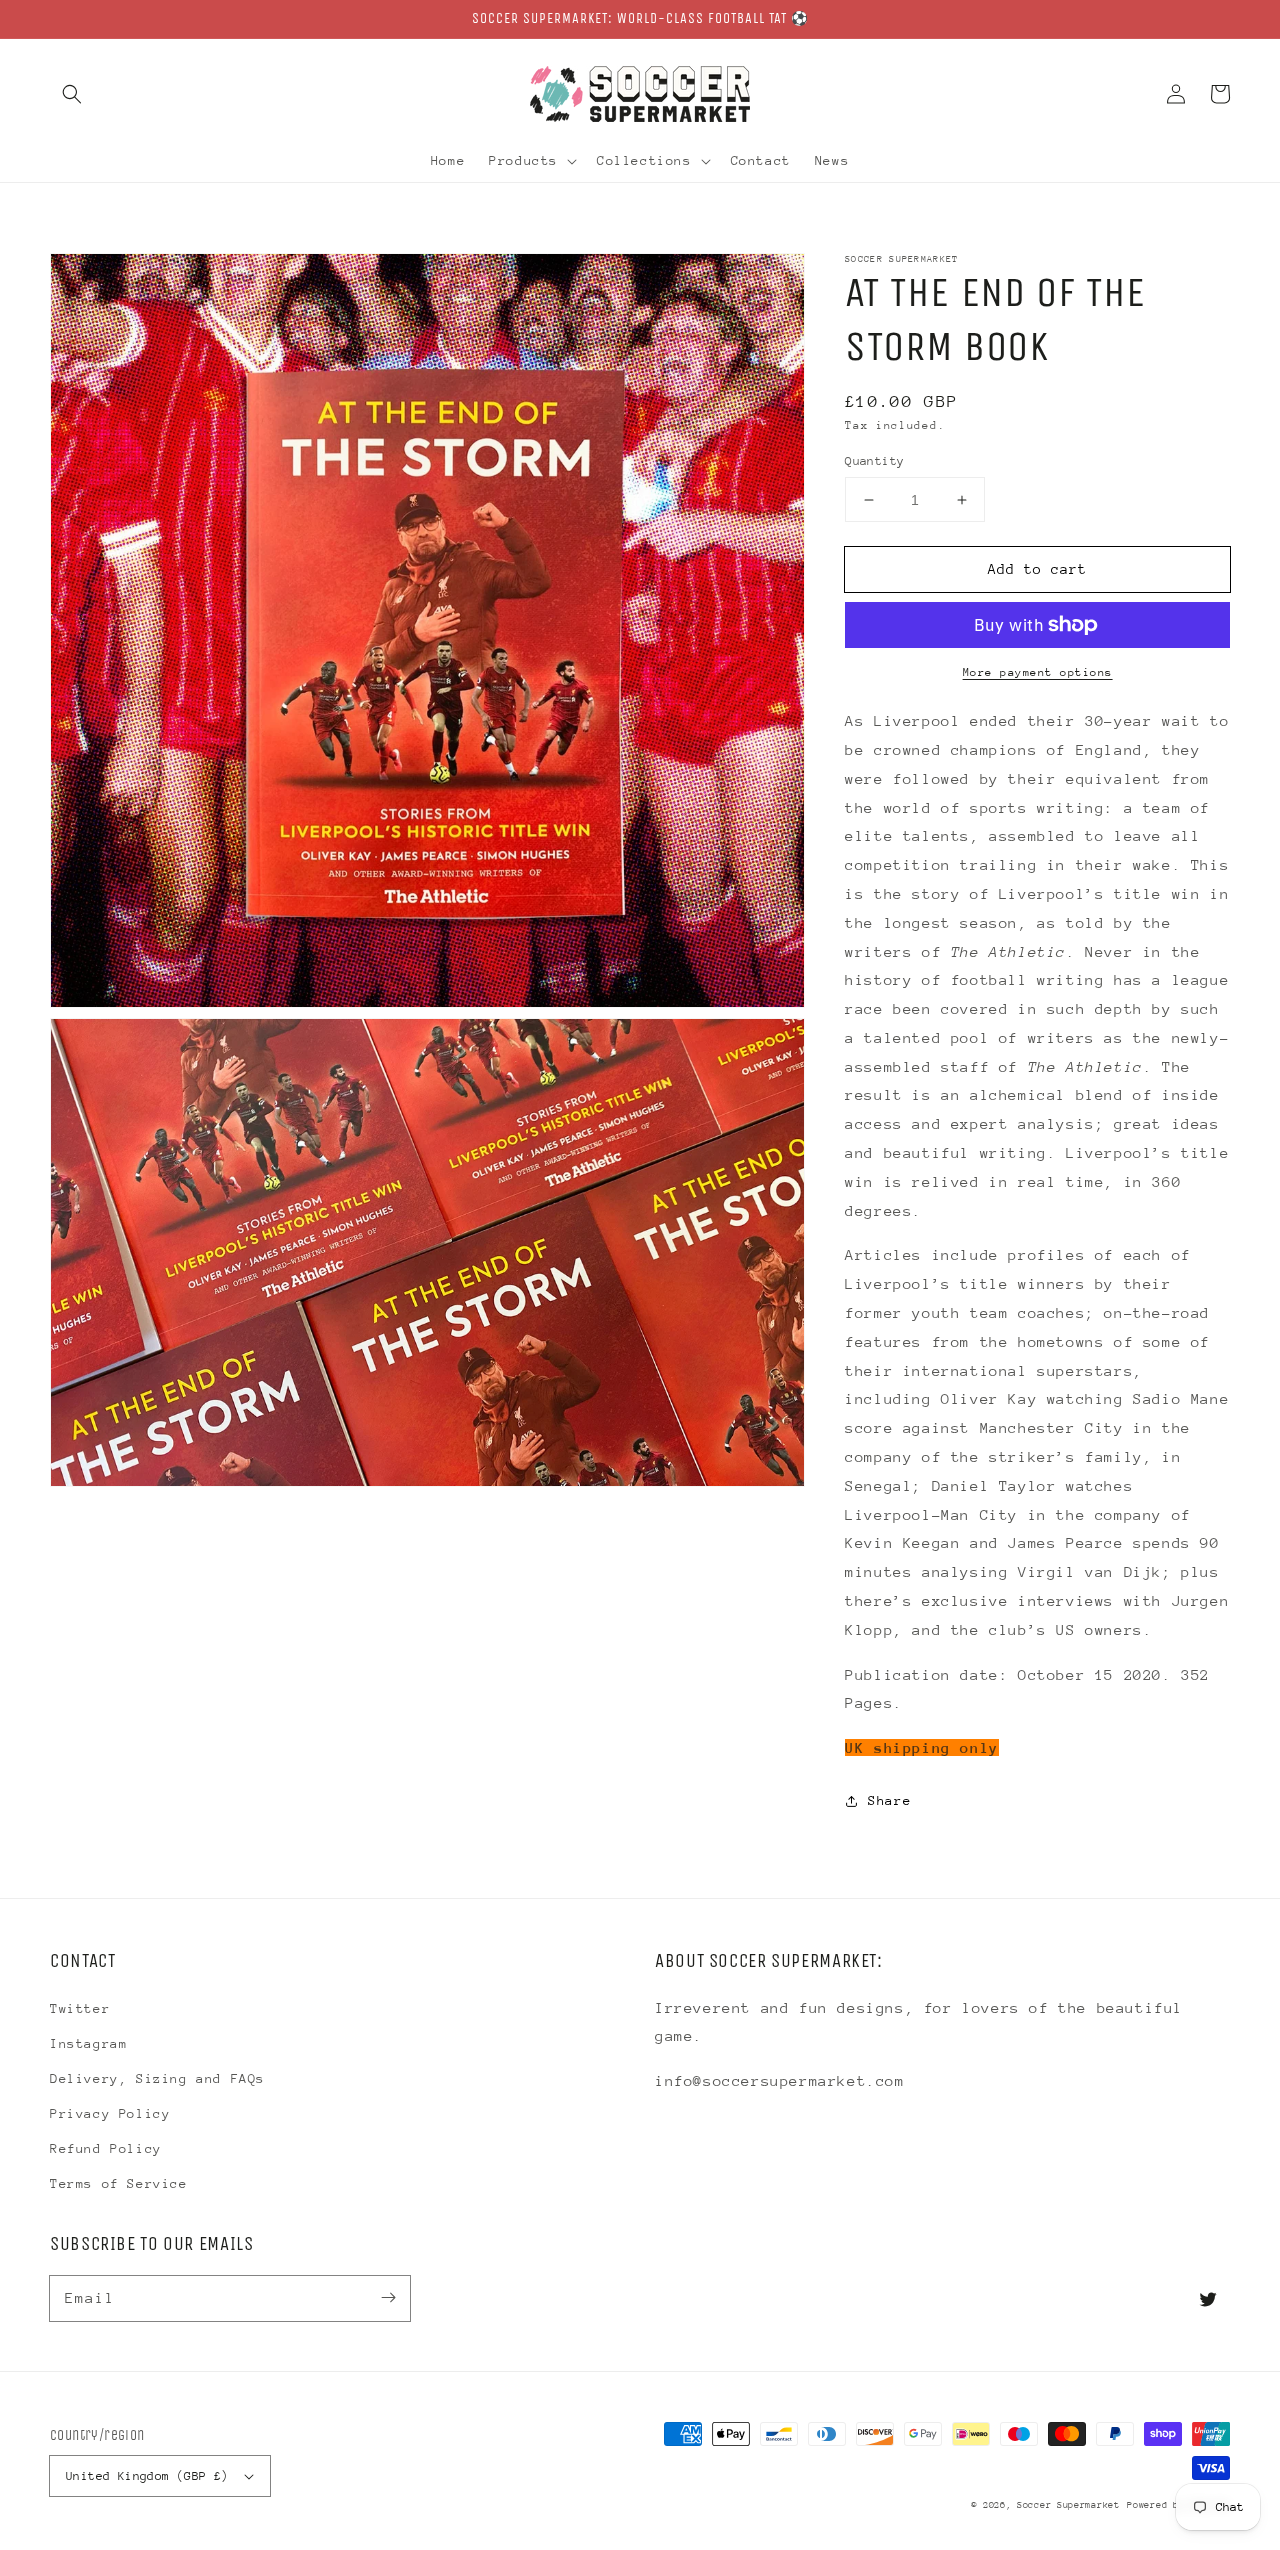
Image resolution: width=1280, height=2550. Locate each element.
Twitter (80, 2008)
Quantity (874, 461)
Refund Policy (106, 2148)
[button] (72, 94)
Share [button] (889, 1800)
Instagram (88, 2043)
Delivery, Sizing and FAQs (157, 2078)
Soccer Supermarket (1068, 2504)
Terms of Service (119, 2183)
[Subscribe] (388, 2298)
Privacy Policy (110, 2113)
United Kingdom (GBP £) (147, 2476)
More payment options (1038, 672)
